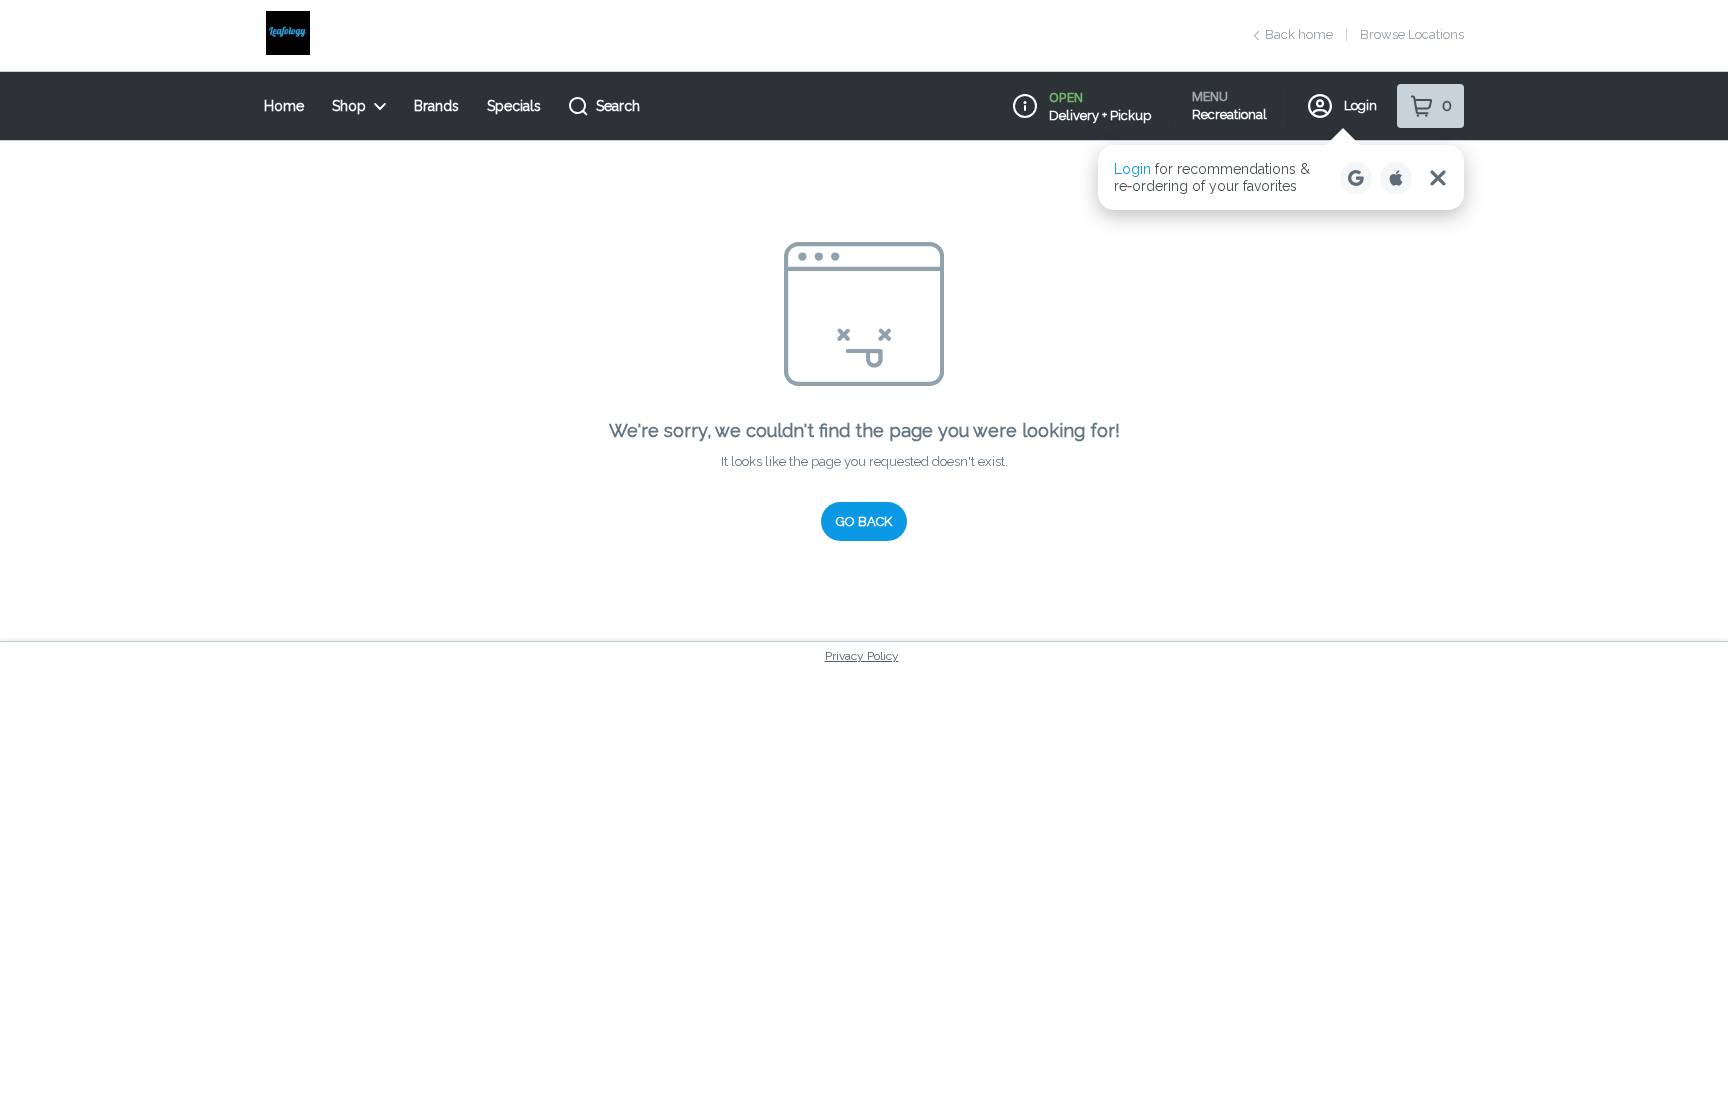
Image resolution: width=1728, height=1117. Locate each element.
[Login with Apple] (1396, 178)
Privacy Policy (862, 656)
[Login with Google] (1356, 178)
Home (284, 106)
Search (618, 106)
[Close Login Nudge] (1438, 178)
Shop (349, 106)
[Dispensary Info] (1025, 106)
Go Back (864, 521)
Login (1360, 105)
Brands (436, 106)
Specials (514, 106)
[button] (1281, 177)
